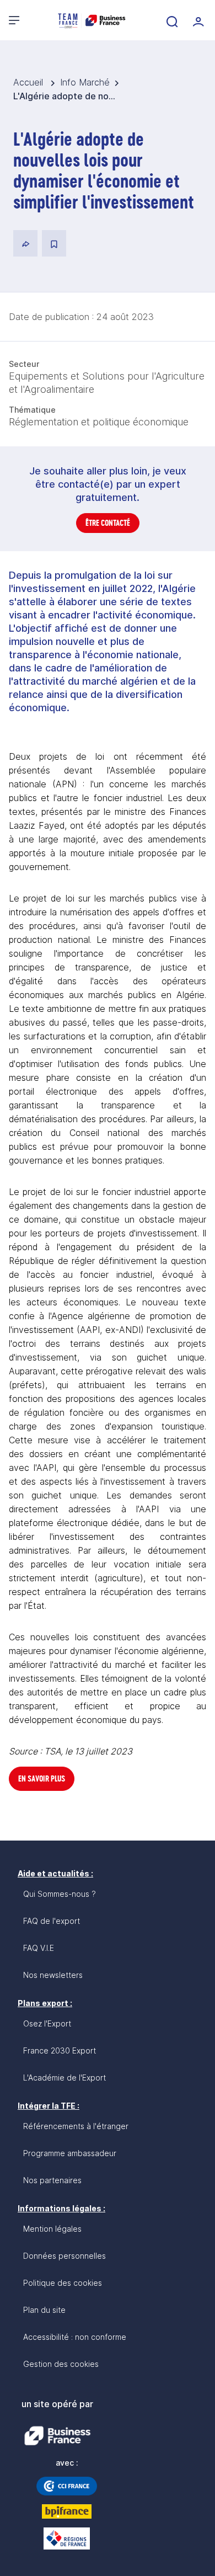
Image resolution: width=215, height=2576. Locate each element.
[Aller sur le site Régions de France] (67, 2538)
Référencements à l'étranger (76, 2126)
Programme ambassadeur (70, 2153)
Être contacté (108, 523)
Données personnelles (64, 2256)
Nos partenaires (52, 2180)
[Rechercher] (171, 20)
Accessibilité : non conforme (75, 2337)
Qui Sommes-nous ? (60, 1894)
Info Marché (85, 82)
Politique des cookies (63, 2283)
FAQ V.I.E (39, 1948)
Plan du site (44, 2310)
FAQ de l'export (52, 1921)
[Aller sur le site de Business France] (57, 2436)
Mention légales (52, 2229)
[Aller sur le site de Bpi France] (67, 2511)
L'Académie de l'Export (64, 2078)
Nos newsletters (53, 1975)
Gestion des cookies (61, 2364)
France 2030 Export (60, 2050)
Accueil (29, 82)
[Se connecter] (197, 20)
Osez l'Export (47, 2023)
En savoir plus (42, 1778)
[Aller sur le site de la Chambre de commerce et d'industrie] (67, 2486)
